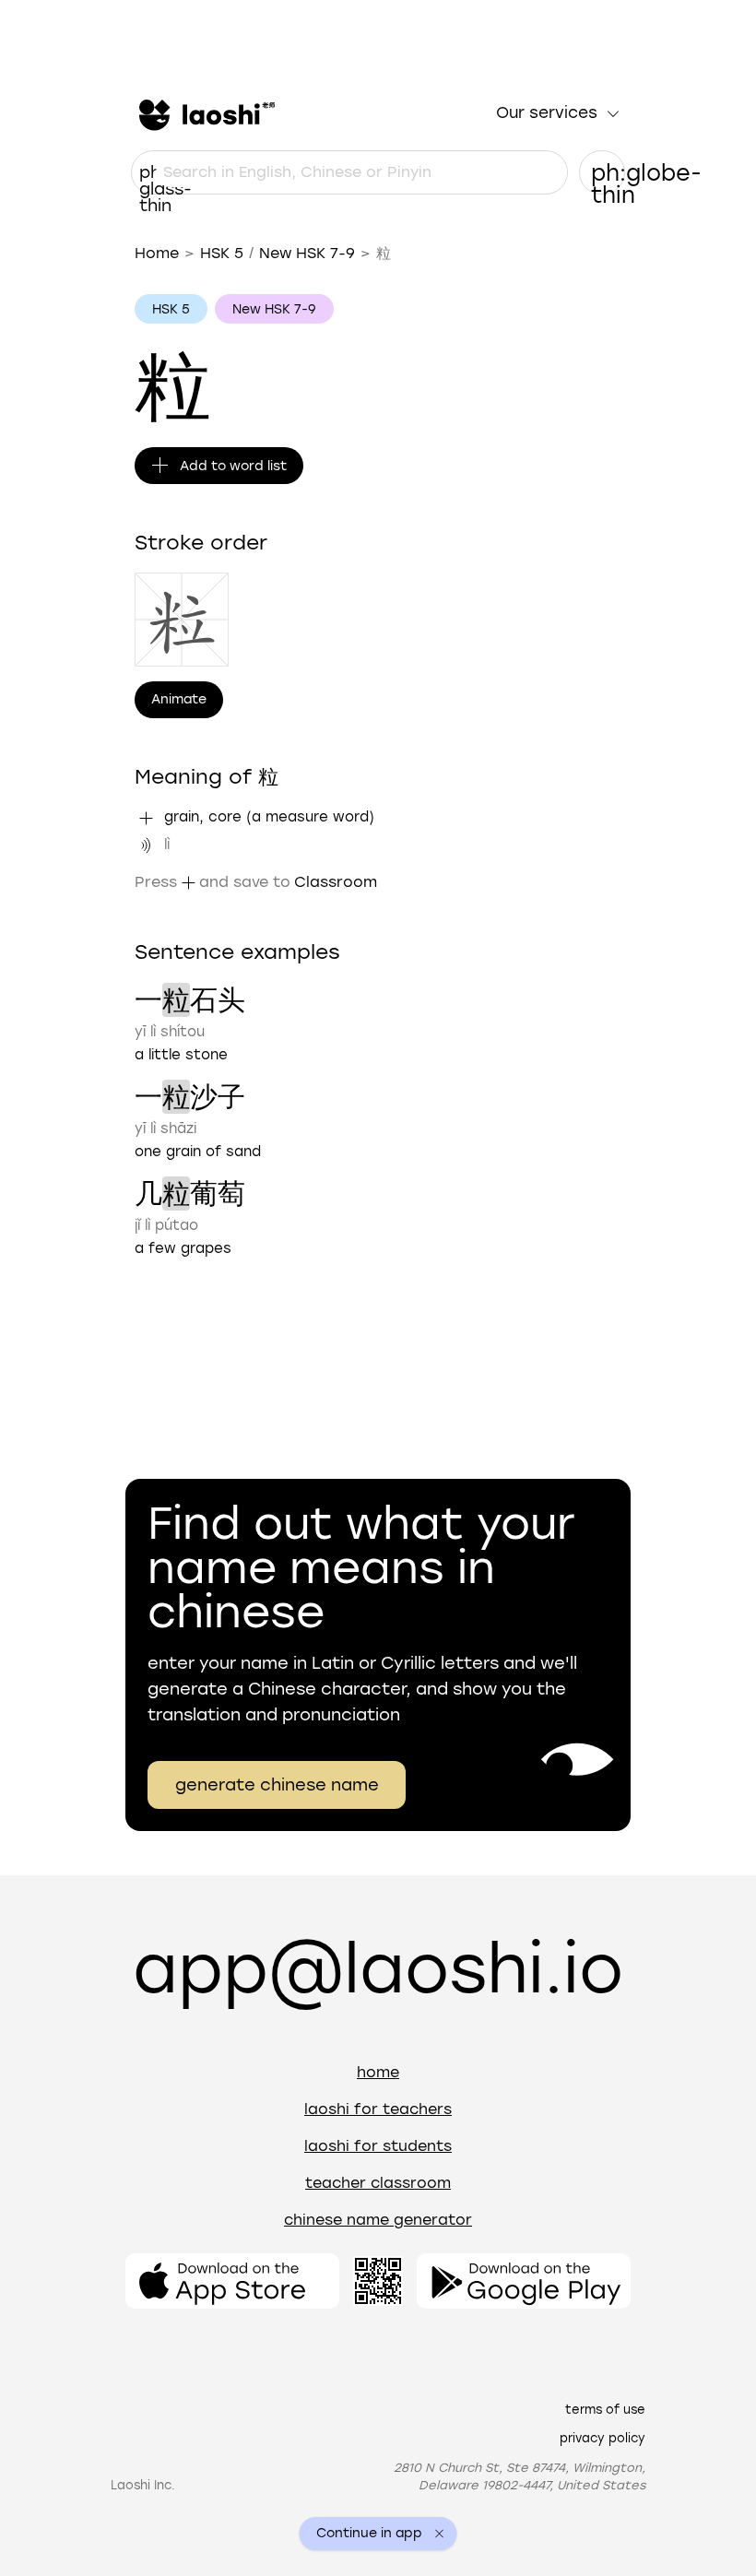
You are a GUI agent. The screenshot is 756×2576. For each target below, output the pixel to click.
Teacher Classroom (378, 2183)
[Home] (205, 113)
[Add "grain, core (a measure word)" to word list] (146, 818)
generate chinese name (277, 1785)
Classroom (336, 882)
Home (157, 253)
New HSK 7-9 (307, 253)
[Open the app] (232, 2281)
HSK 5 (222, 253)
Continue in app (369, 2534)
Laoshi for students (378, 2146)
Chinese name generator (378, 2220)
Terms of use (605, 2410)
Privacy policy (602, 2438)
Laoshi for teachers (378, 2109)
